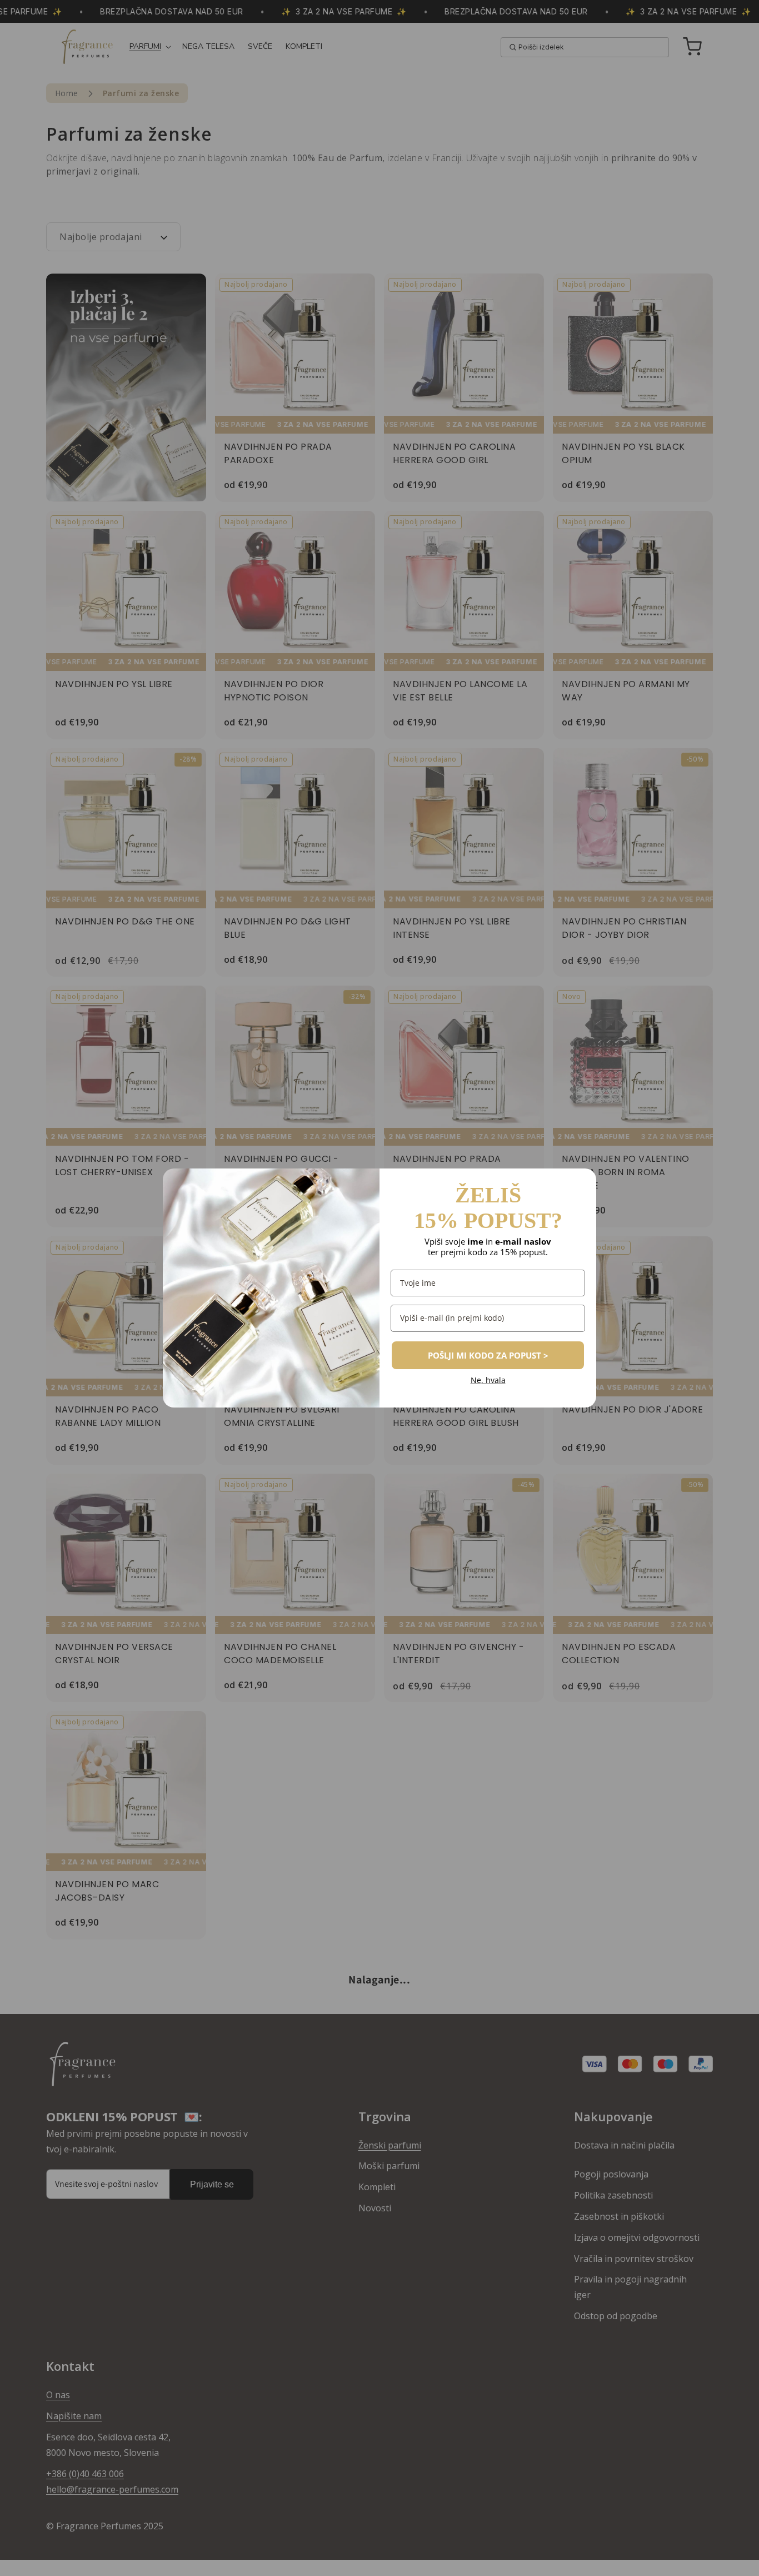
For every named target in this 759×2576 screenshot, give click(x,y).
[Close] (583, 1182)
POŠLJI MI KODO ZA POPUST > (488, 1355)
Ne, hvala (488, 1381)
